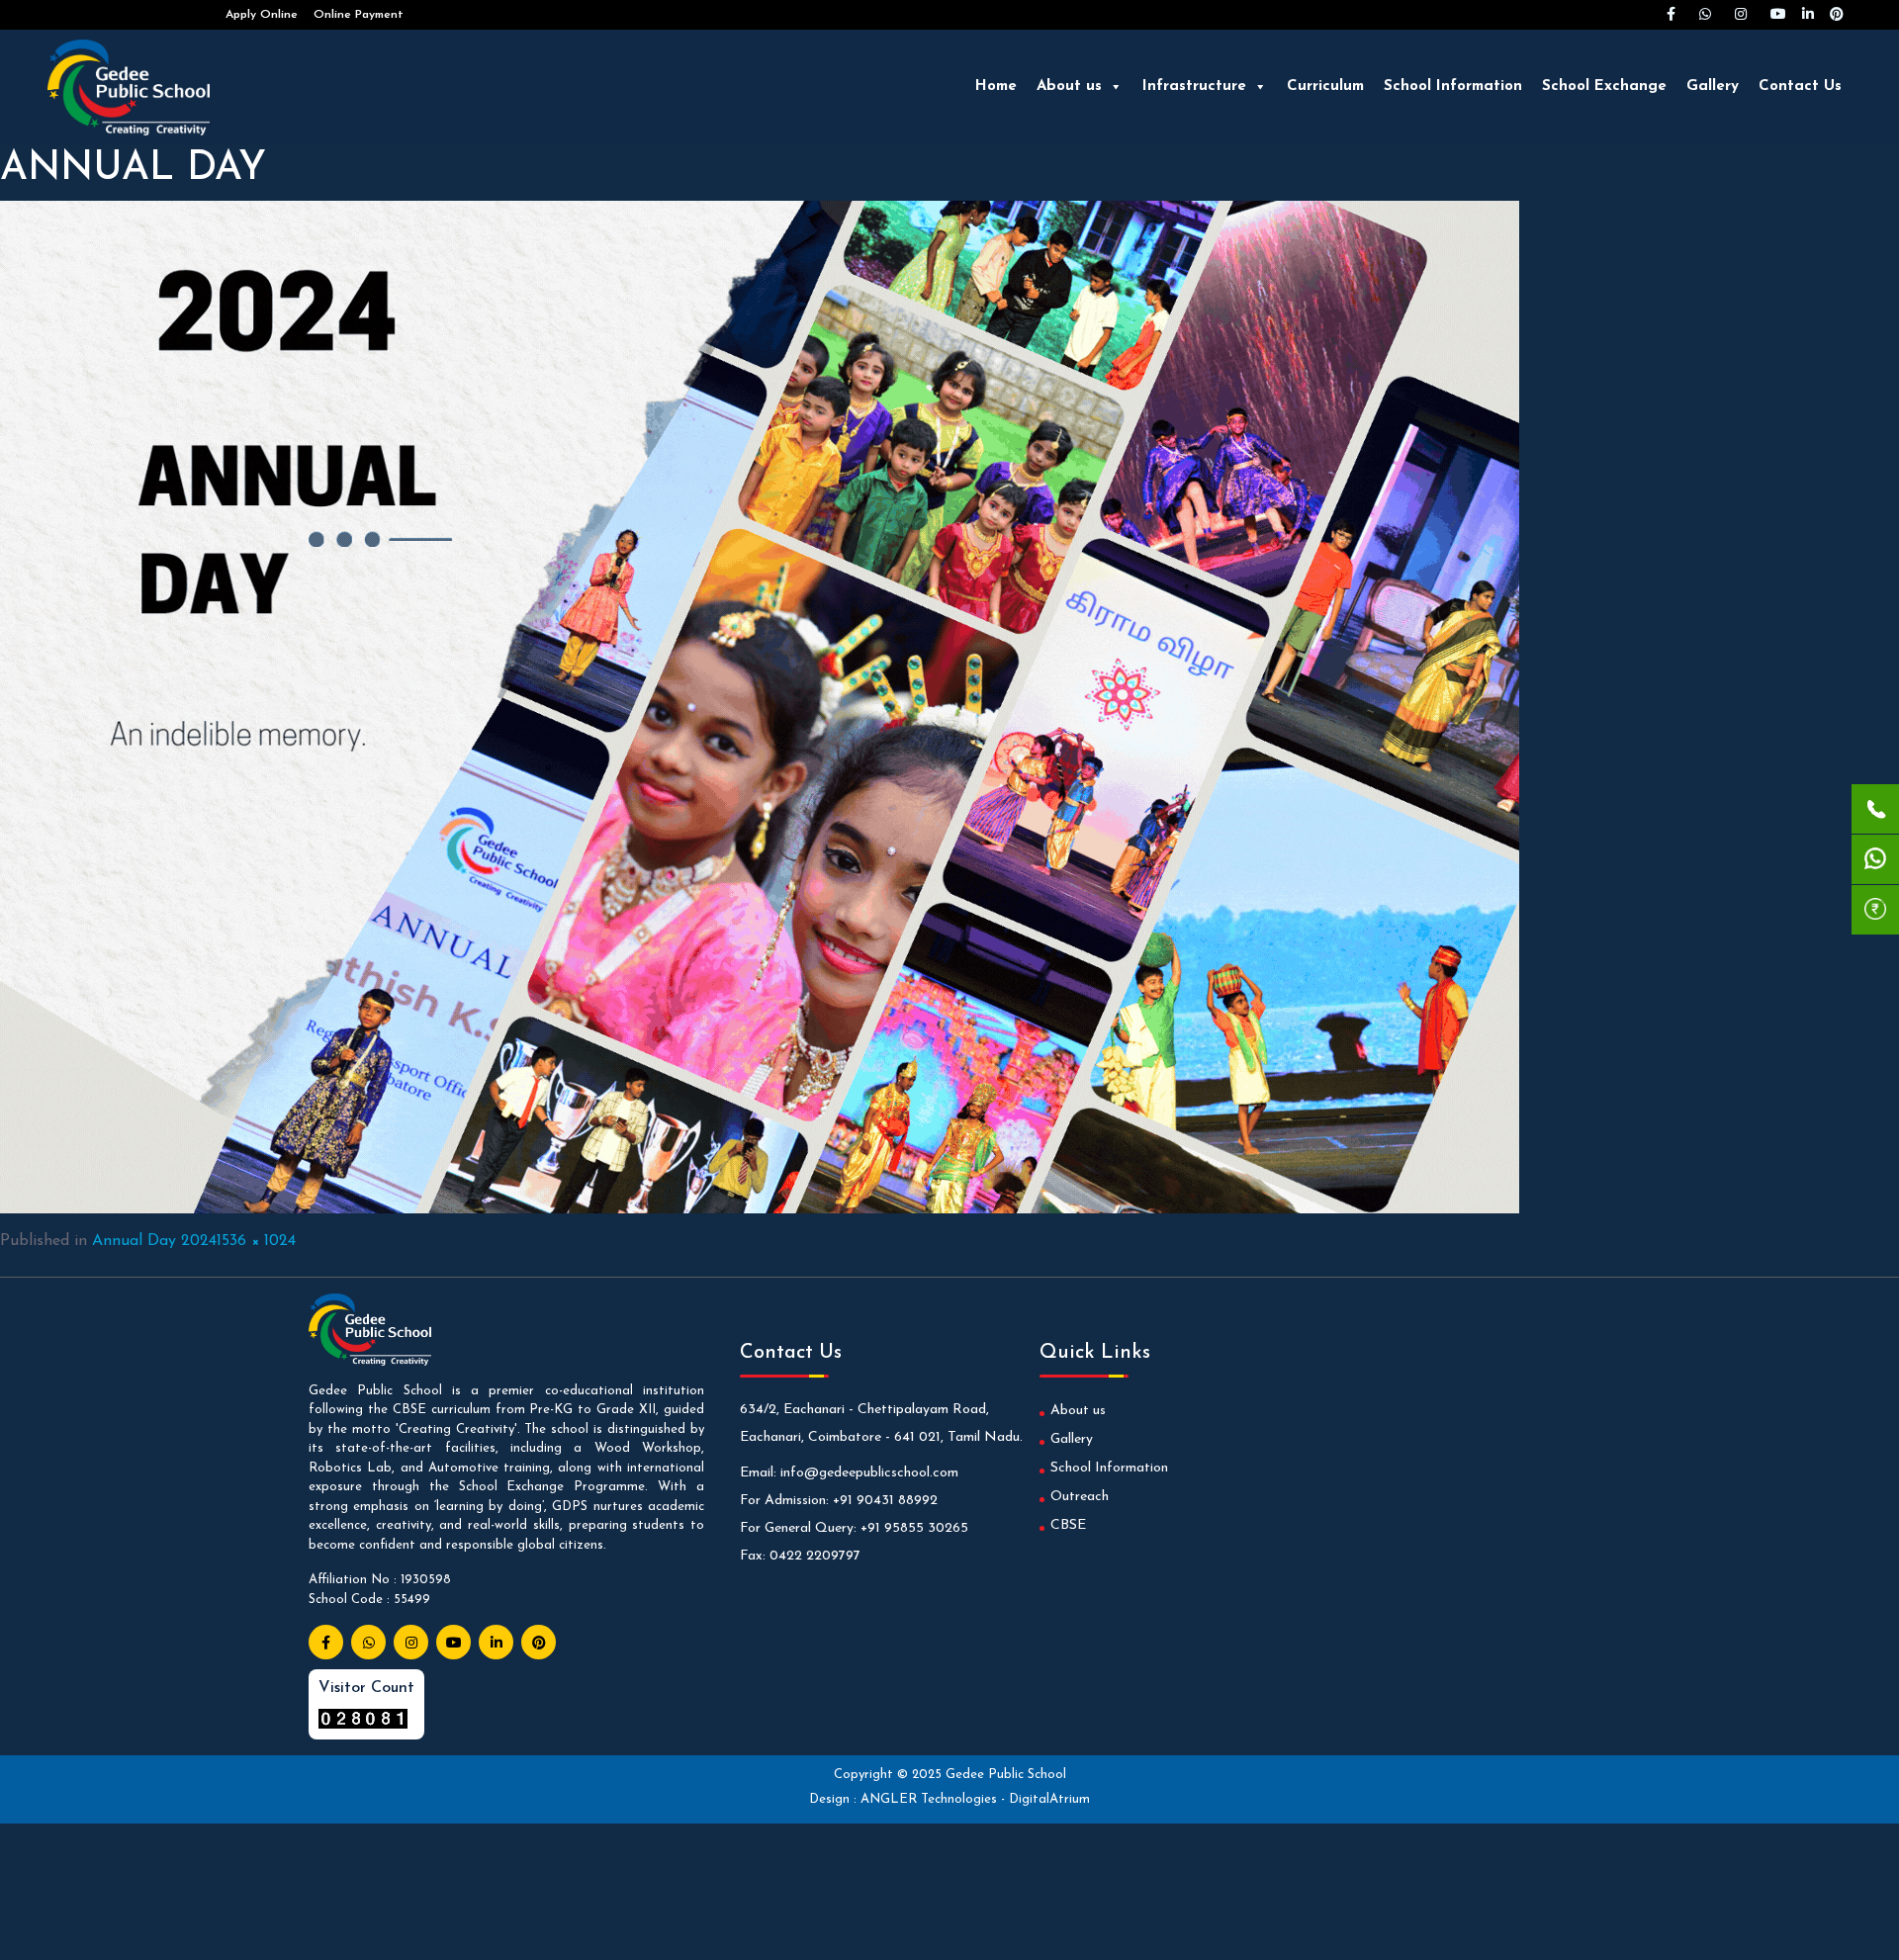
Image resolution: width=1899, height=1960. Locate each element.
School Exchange (1604, 87)
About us (1069, 87)
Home (996, 87)
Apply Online (262, 15)
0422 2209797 (815, 1556)
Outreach (1080, 1497)
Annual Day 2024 (154, 1241)
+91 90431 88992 (885, 1501)
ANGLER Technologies (931, 1799)
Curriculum (1325, 87)
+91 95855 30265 (914, 1528)
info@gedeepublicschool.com (869, 1473)
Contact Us (1800, 87)
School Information (1453, 87)
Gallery (1713, 87)
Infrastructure (1194, 87)
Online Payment (359, 15)
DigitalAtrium (1049, 1799)
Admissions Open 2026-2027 (129, 15)
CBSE (1068, 1525)
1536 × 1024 (256, 1241)
